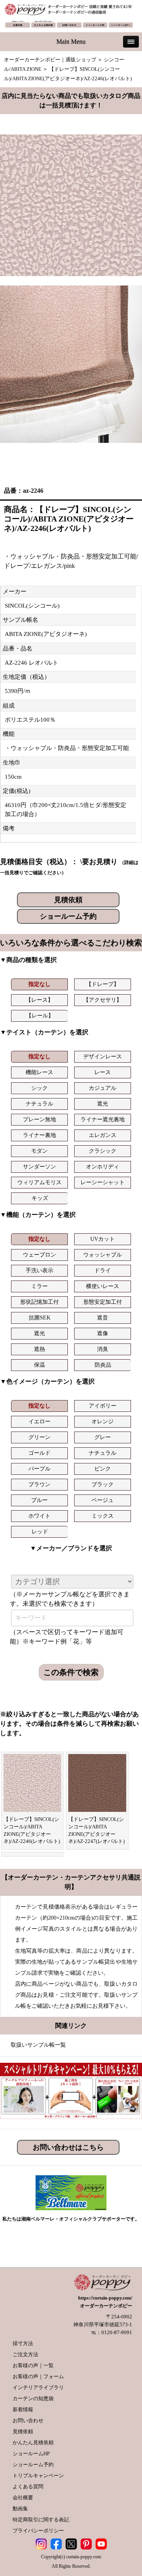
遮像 (103, 1333)
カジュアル (103, 1088)
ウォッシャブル (103, 1255)
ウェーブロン (39, 1255)
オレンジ (103, 1422)
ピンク (103, 1469)
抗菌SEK (40, 1318)
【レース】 (39, 1000)
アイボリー (103, 1406)
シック (39, 1088)
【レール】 (40, 1016)
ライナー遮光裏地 (103, 1119)
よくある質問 (28, 2487)
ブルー (39, 1500)
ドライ (103, 1270)
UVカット (103, 1239)
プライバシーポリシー (38, 2531)
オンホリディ (103, 1167)
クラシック (103, 1151)
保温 (39, 1365)
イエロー (39, 1422)
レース (103, 1072)
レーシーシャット (103, 1182)
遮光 (103, 1104)
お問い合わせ (28, 2420)
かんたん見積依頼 (33, 2442)
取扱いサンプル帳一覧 (38, 2045)
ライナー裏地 (39, 1135)
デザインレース (103, 1057)
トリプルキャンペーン (38, 2476)
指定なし (39, 984)
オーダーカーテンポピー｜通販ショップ (50, 60)
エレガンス (103, 1135)
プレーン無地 (39, 1119)
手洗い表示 (39, 1270)
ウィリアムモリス (39, 1182)
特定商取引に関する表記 (41, 2520)
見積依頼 (68, 900)
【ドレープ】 (103, 984)
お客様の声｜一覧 (33, 2365)
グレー (103, 1437)
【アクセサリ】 (103, 1000)
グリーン (39, 1437)
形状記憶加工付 (39, 1302)
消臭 (103, 1349)
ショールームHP (31, 2453)
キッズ (40, 1198)
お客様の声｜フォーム (38, 2376)
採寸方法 (23, 2343)
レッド (40, 1532)
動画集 (20, 2509)
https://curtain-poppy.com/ (105, 2298)
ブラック (103, 1484)
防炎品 (103, 1365)
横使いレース (103, 1286)
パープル (39, 1469)
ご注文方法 (25, 2354)
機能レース (39, 1072)
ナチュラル (39, 1104)
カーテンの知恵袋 (33, 2398)
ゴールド (39, 1453)
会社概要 (23, 2498)
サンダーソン (39, 1167)
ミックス (103, 1516)
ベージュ (103, 1500)
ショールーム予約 (68, 916)
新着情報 (23, 2409)
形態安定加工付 (103, 1302)
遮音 (103, 1318)
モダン (39, 1151)
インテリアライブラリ (38, 2387)
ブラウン (39, 1484)
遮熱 (39, 1349)
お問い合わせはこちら (68, 2147)
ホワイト (39, 1516)
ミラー (39, 1286)
